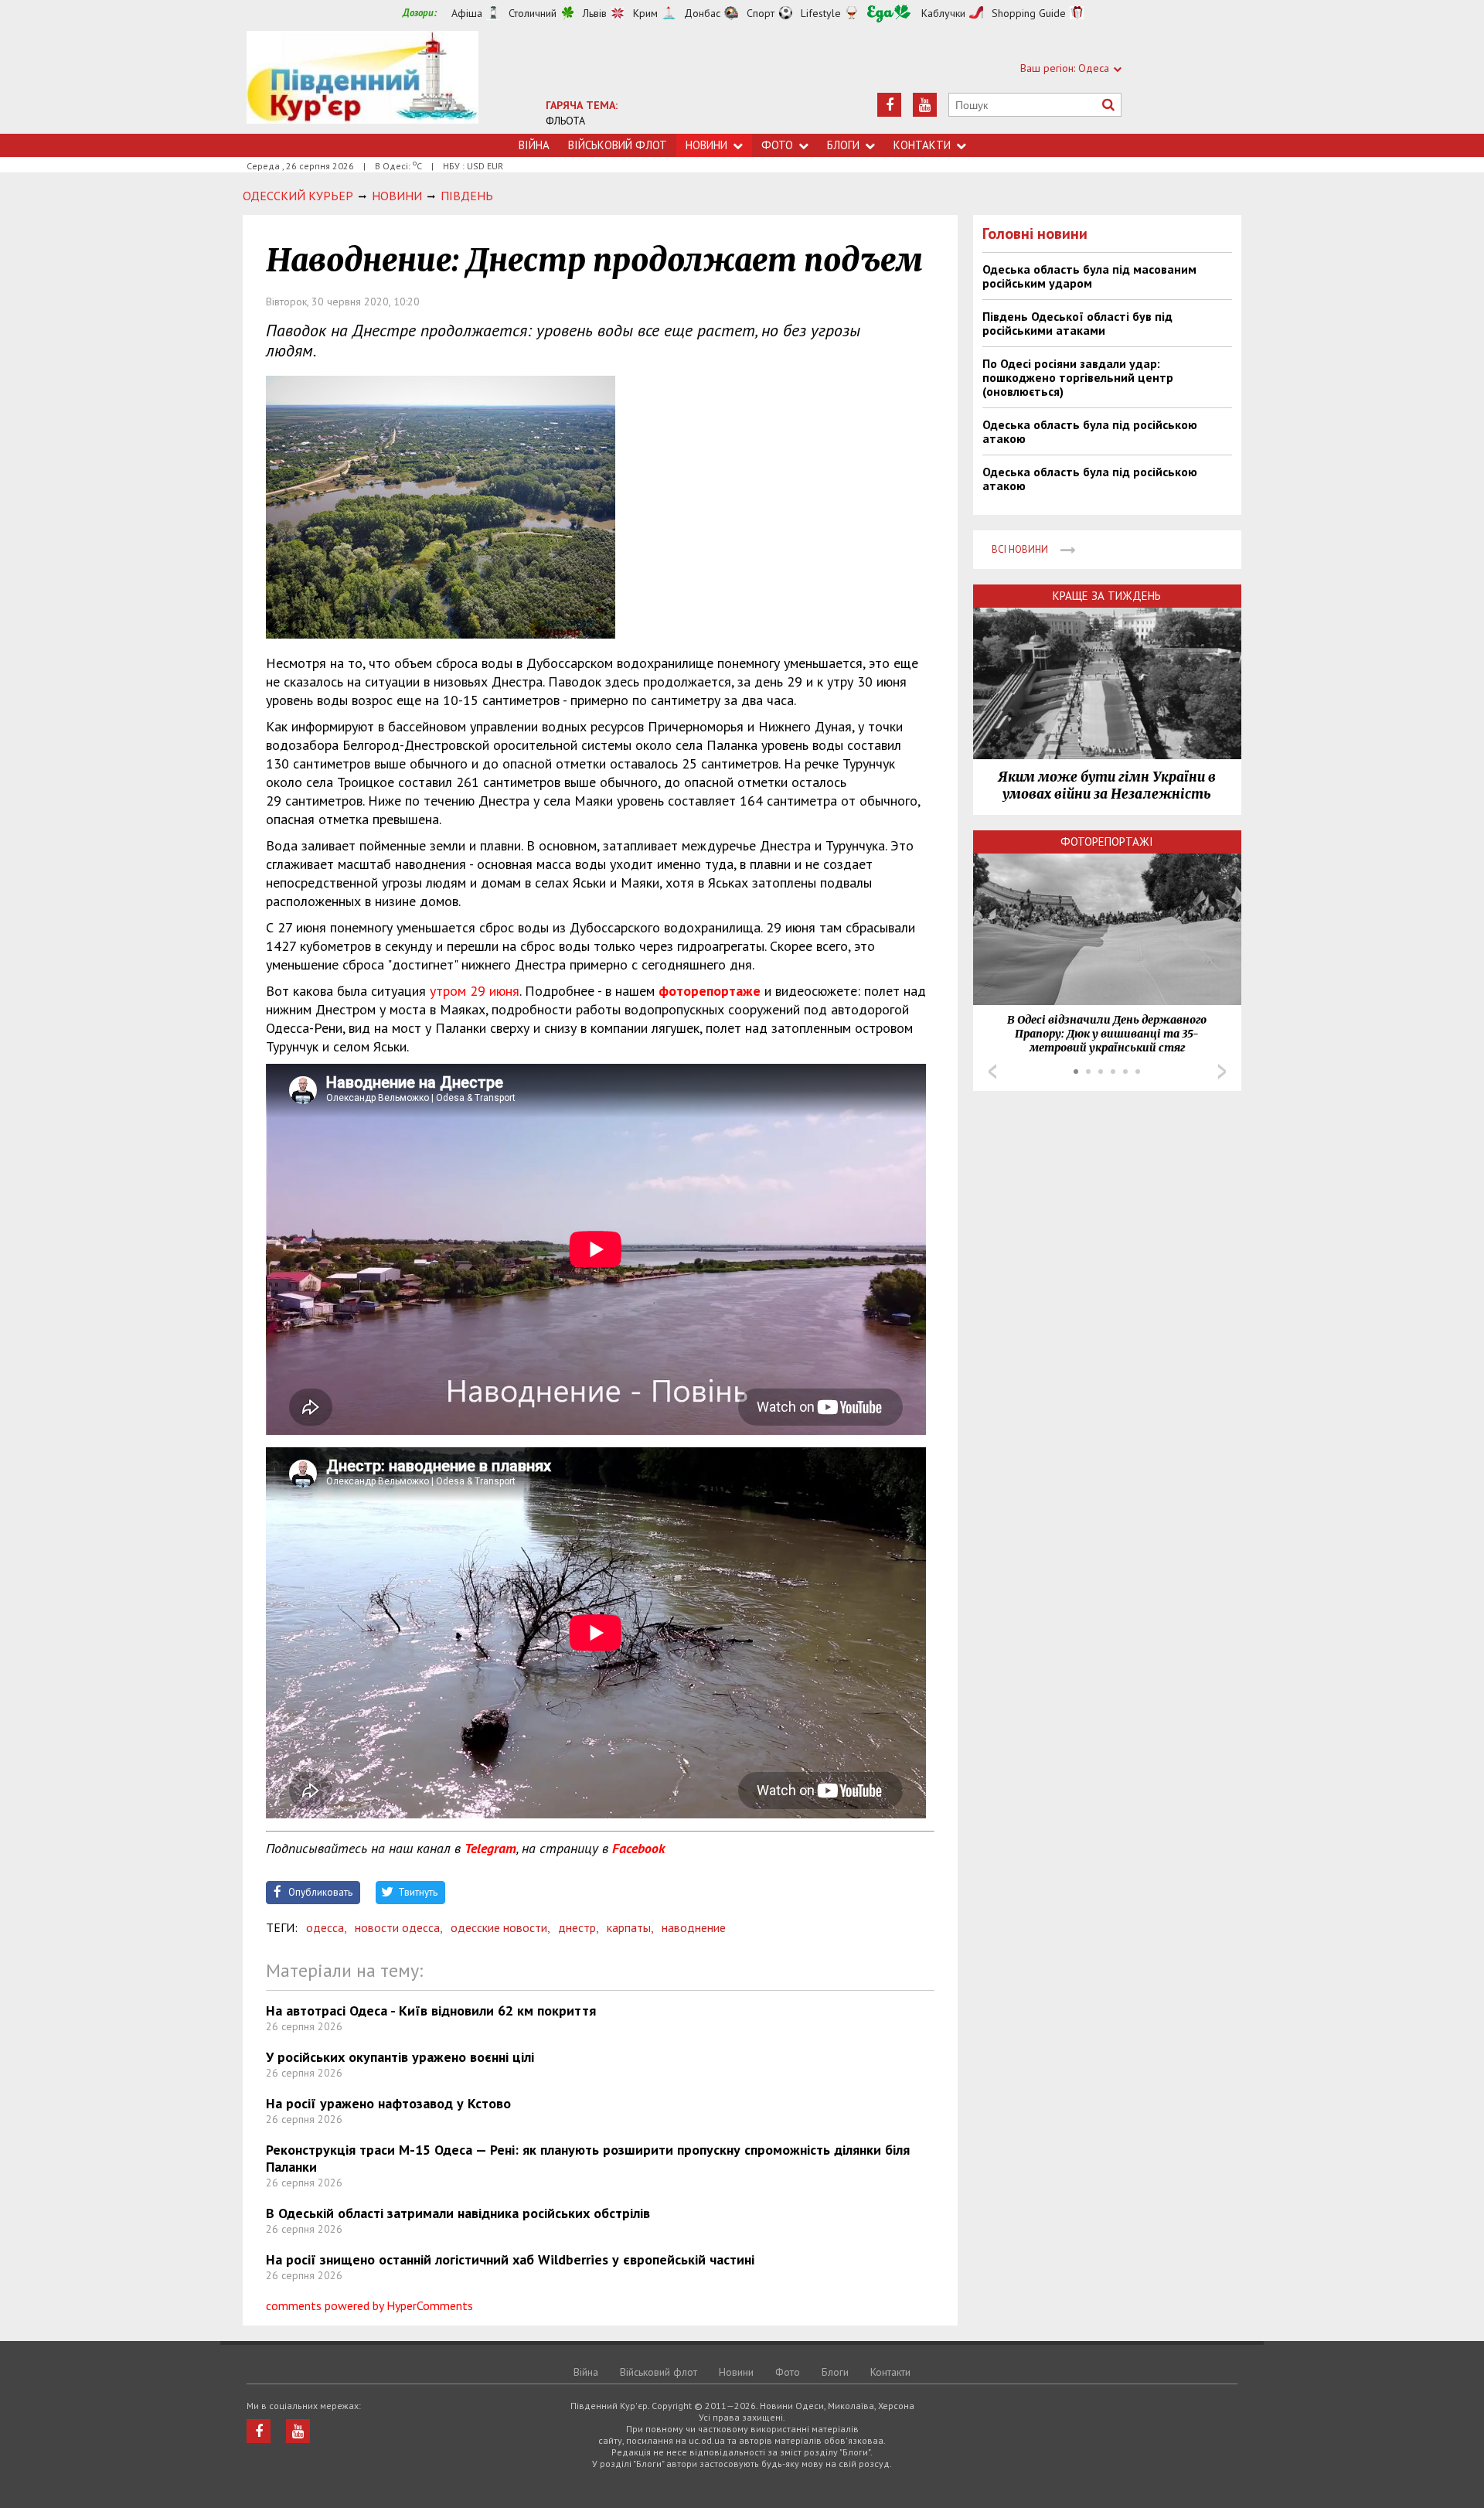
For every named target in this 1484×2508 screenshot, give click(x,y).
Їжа (889, 14)
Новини (706, 145)
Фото (777, 145)
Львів (595, 13)
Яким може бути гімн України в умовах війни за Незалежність (1107, 785)
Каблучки (943, 13)
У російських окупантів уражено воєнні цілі (400, 2057)
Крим (645, 13)
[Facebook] (889, 105)
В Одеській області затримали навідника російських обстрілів (458, 2213)
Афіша (467, 13)
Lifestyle (821, 13)
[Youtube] (925, 105)
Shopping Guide (1029, 13)
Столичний (533, 13)
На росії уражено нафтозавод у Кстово (388, 2103)
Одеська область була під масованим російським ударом (1089, 276)
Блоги (843, 145)
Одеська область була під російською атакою (1090, 431)
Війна (534, 145)
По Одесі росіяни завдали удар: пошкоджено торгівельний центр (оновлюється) (1078, 377)
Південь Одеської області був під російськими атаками (1077, 323)
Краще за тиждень (1107, 596)
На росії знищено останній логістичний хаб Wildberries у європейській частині (510, 2259)
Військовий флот (618, 145)
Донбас (702, 13)
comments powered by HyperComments (369, 2305)
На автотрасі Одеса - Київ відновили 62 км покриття (431, 2010)
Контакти (922, 145)
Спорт (761, 13)
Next (1222, 1072)
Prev (992, 1072)
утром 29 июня (475, 991)
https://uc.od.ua (362, 82)
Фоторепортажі (1107, 842)
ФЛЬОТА (565, 121)
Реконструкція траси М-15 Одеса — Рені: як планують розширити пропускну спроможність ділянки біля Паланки (588, 2158)
